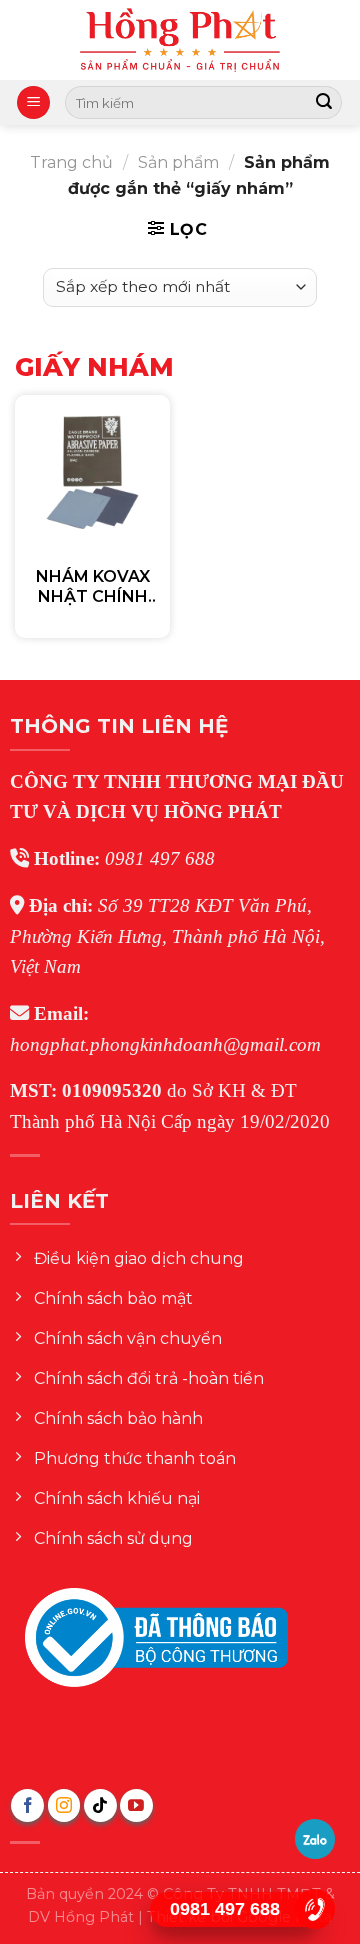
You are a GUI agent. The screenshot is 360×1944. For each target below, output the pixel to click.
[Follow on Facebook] (27, 1805)
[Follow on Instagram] (64, 1805)
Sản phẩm (178, 162)
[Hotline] (315, 1909)
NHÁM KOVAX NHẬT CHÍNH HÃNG (93, 588)
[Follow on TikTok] (100, 1805)
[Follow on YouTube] (136, 1805)
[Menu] (33, 102)
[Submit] (324, 103)
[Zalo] (315, 1839)
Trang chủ (71, 162)
